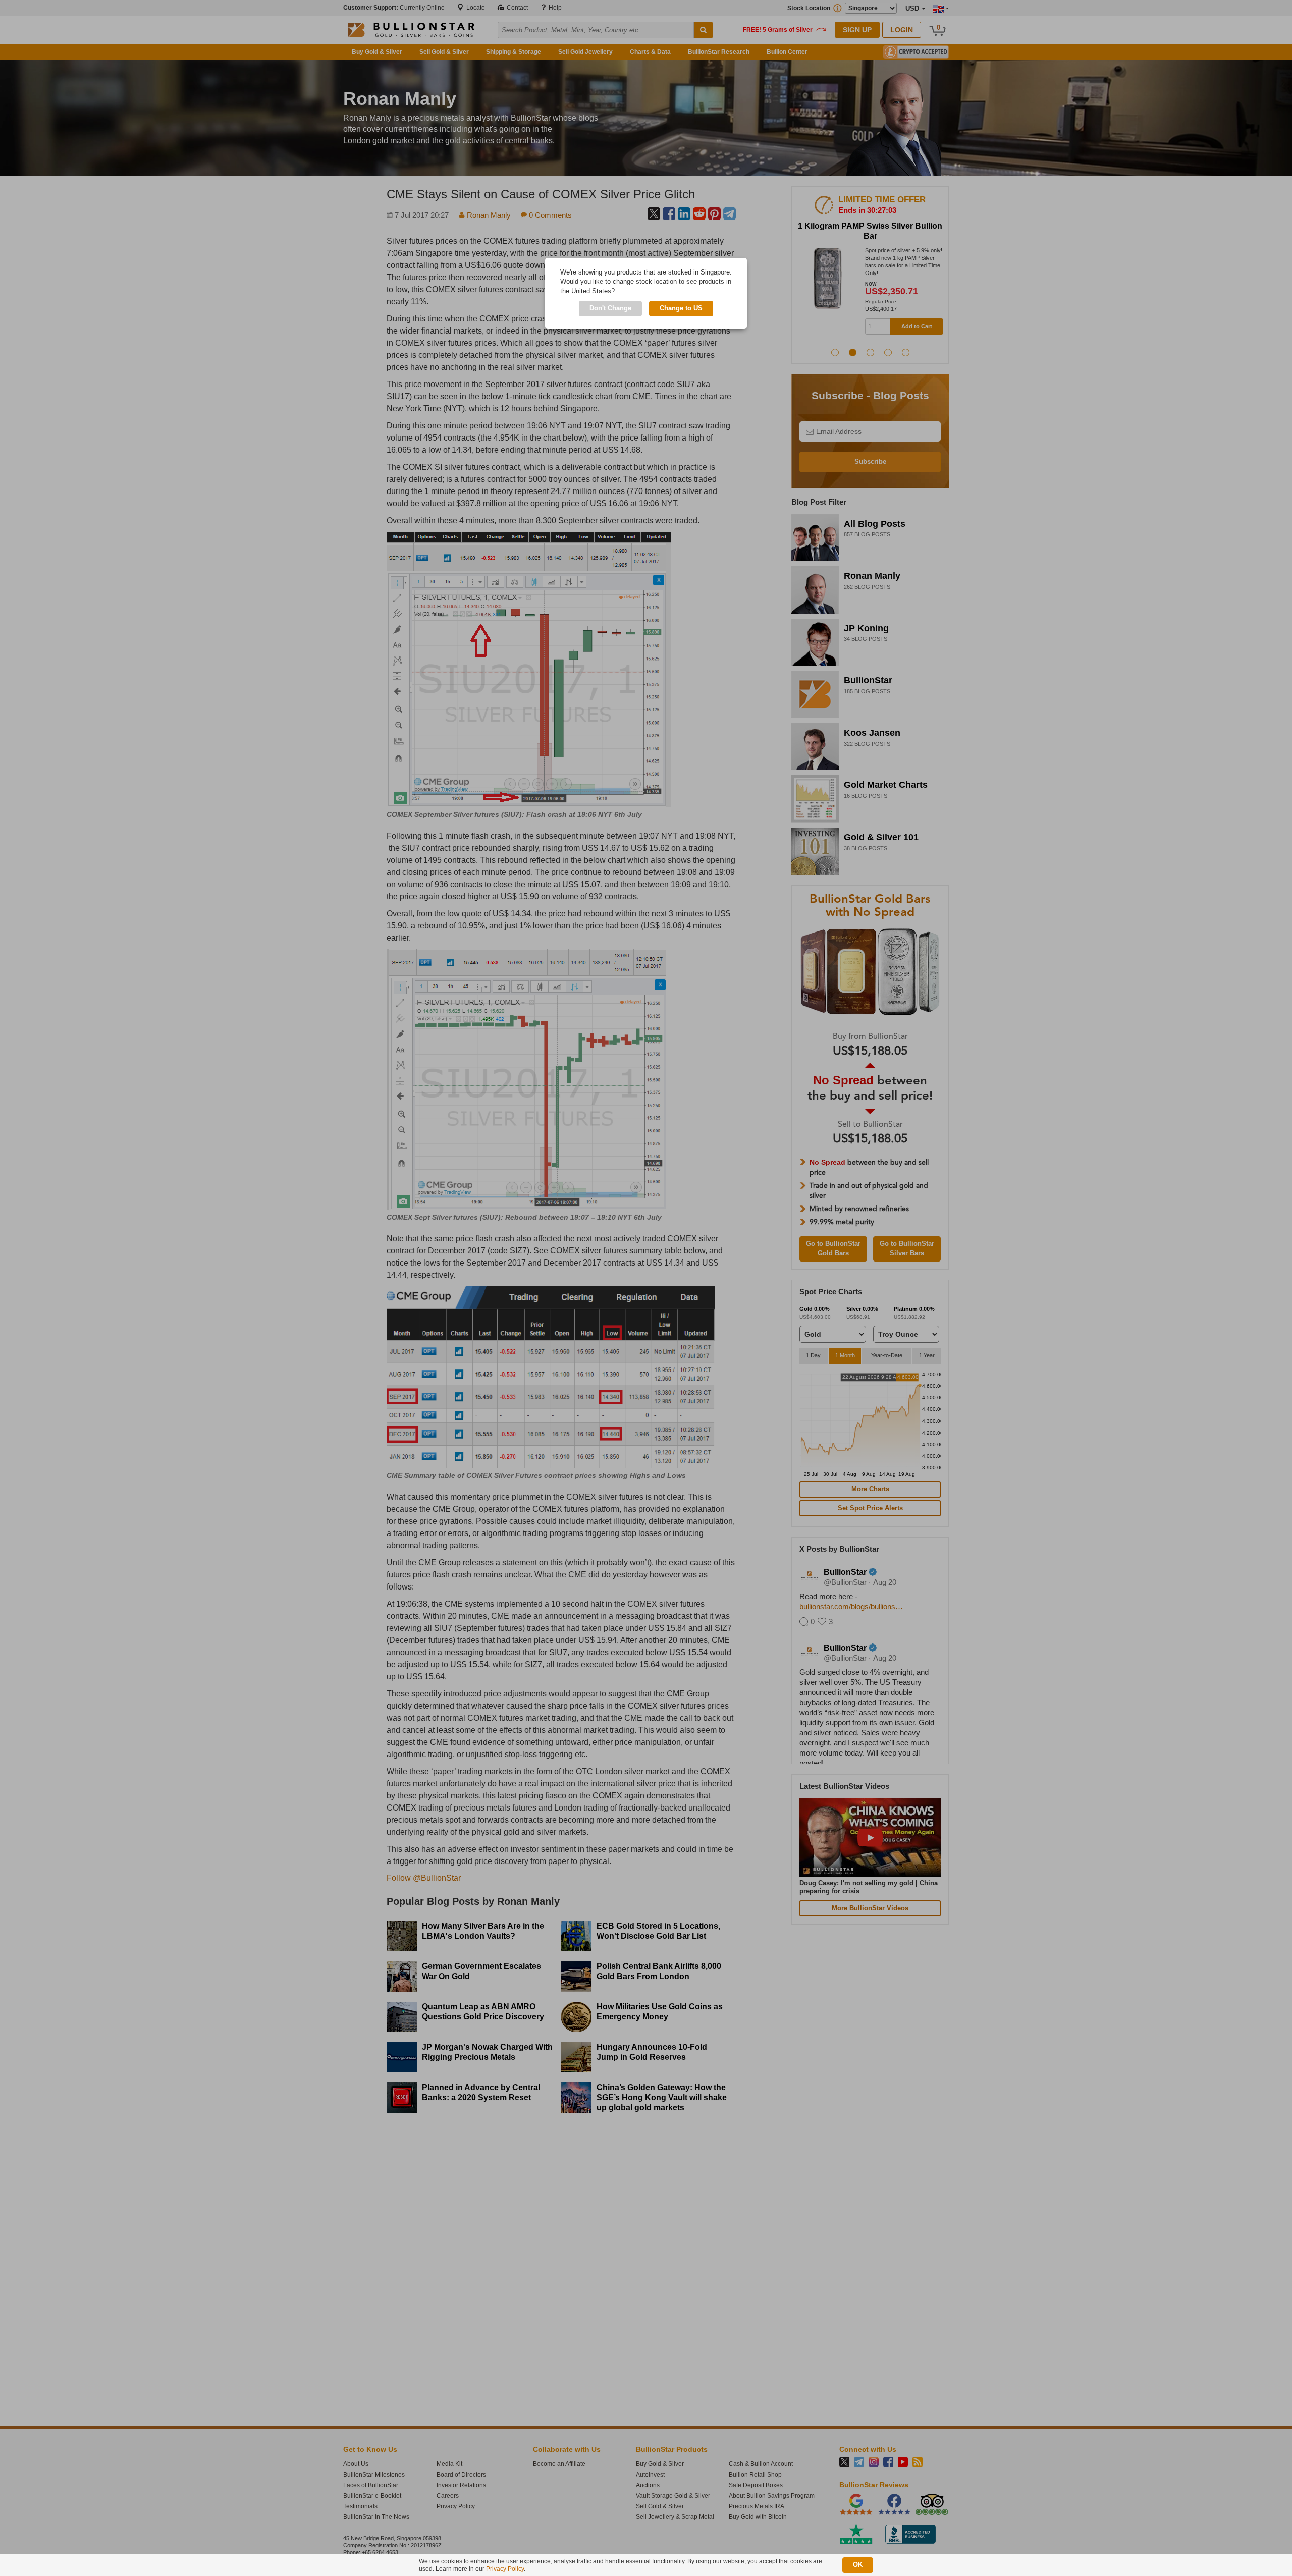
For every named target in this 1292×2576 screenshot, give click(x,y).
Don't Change (610, 308)
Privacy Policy (505, 2569)
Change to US (681, 308)
